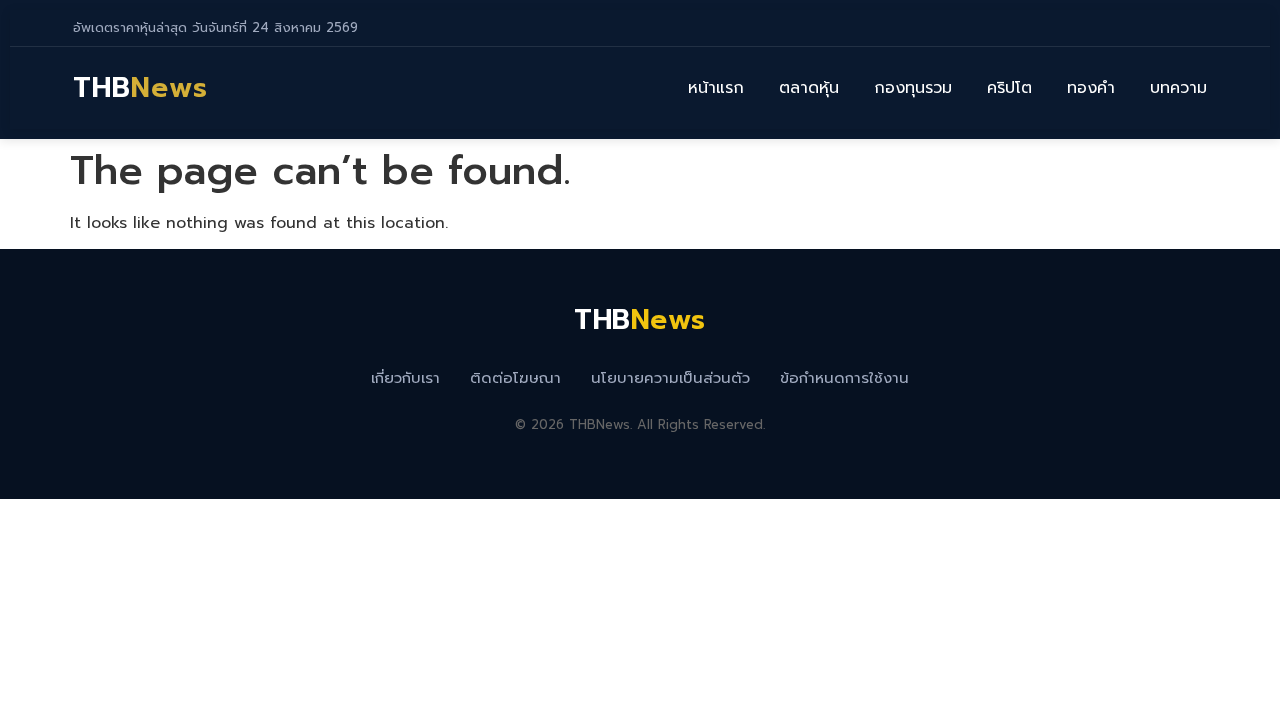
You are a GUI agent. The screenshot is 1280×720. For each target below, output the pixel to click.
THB (140, 88)
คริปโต (1009, 88)
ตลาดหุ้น (809, 88)
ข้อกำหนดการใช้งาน (844, 378)
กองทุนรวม (913, 88)
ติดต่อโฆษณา (515, 378)
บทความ (1178, 88)
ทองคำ (1091, 88)
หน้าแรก (716, 88)
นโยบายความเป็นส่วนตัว (670, 378)
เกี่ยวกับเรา (405, 378)
